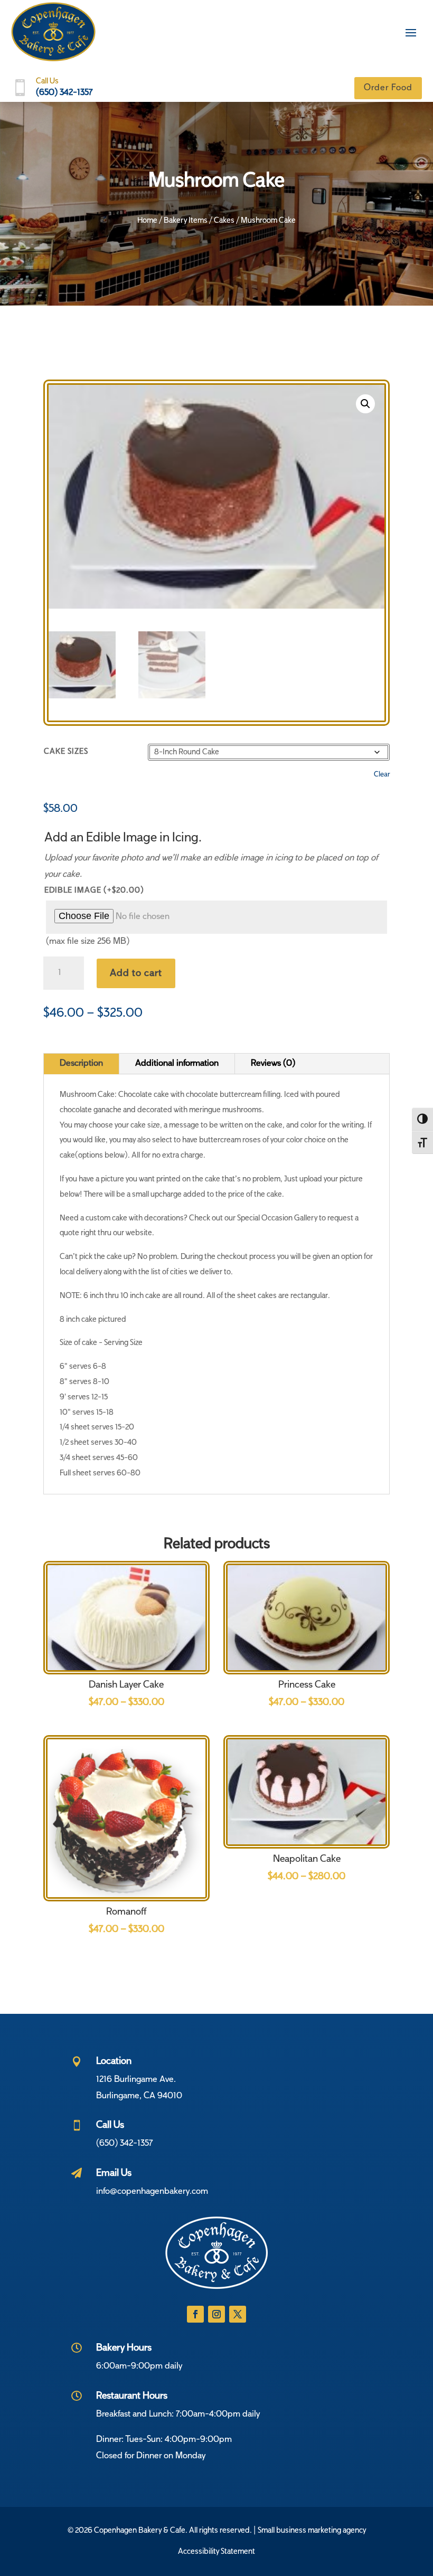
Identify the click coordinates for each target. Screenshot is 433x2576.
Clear (382, 775)
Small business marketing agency (312, 2531)
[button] (365, 404)
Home (147, 221)
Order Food (388, 88)
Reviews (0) (273, 1064)
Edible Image (94, 891)
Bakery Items (186, 221)
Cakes (224, 221)
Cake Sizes (66, 752)
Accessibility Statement (216, 2552)
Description (81, 1064)
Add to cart (136, 973)
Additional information (177, 1064)
